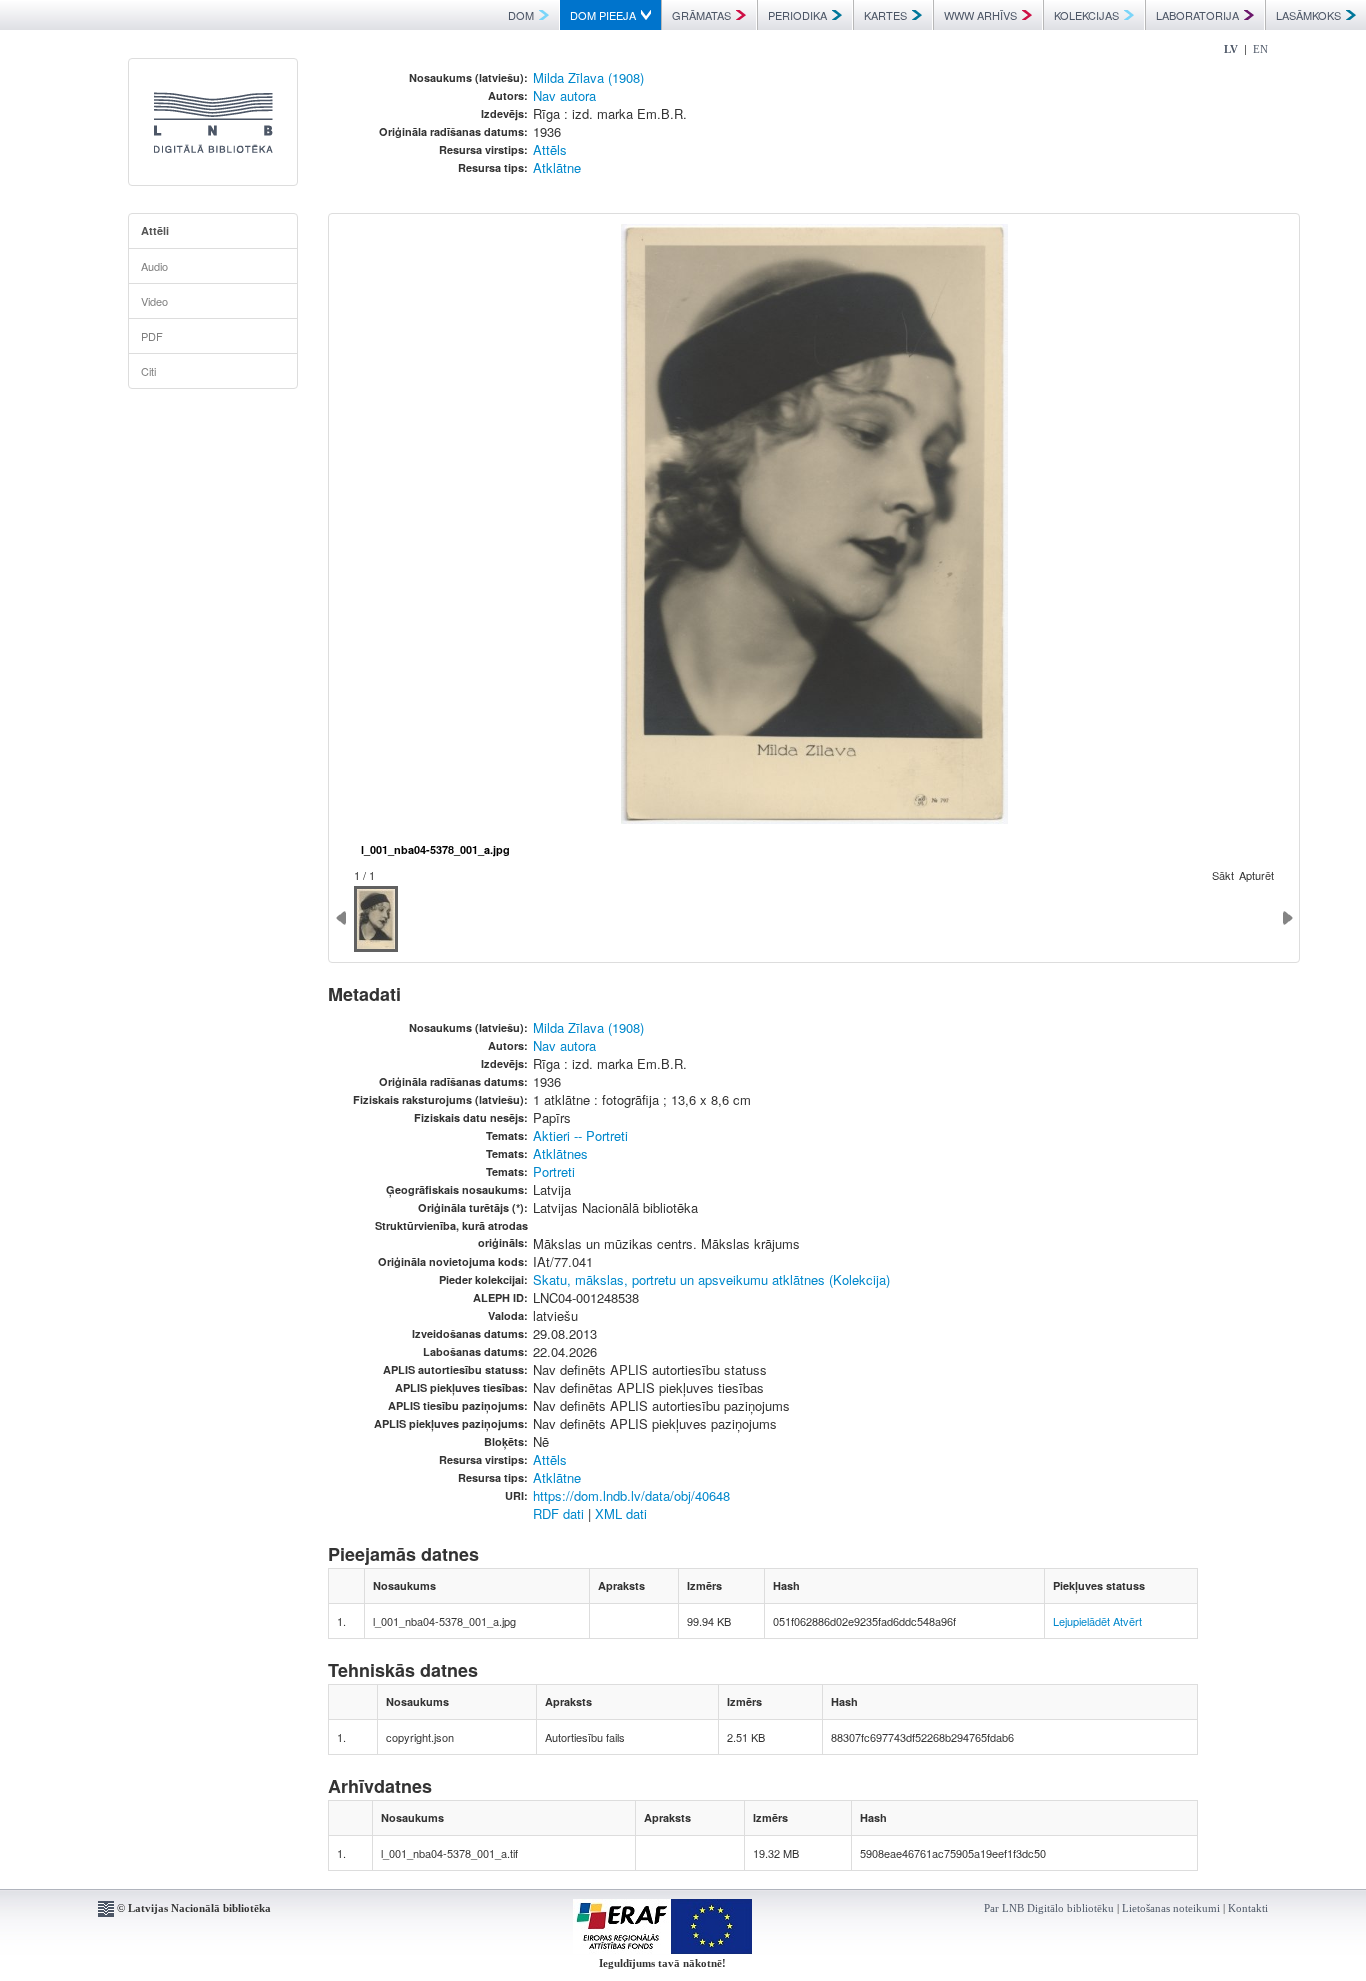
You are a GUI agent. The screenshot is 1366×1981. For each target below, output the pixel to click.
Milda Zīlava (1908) (588, 77)
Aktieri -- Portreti (580, 1135)
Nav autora (564, 95)
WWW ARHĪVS (980, 15)
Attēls (550, 149)
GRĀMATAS (701, 15)
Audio (154, 266)
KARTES (885, 15)
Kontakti (1248, 1908)
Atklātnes (560, 1153)
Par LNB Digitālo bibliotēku (1049, 1908)
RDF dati (558, 1513)
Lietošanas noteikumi (1171, 1908)
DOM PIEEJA (603, 15)
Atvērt (1127, 1621)
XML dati (621, 1513)
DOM (521, 15)
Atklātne (557, 167)
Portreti (554, 1171)
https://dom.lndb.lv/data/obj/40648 (631, 1495)
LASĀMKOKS (1308, 15)
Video (154, 301)
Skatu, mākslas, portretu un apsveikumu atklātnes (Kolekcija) (711, 1279)
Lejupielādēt (1081, 1621)
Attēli (155, 230)
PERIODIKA (797, 15)
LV (1231, 49)
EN (1260, 49)
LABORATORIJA (1197, 15)
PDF (152, 336)
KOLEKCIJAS (1086, 15)
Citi (148, 371)
